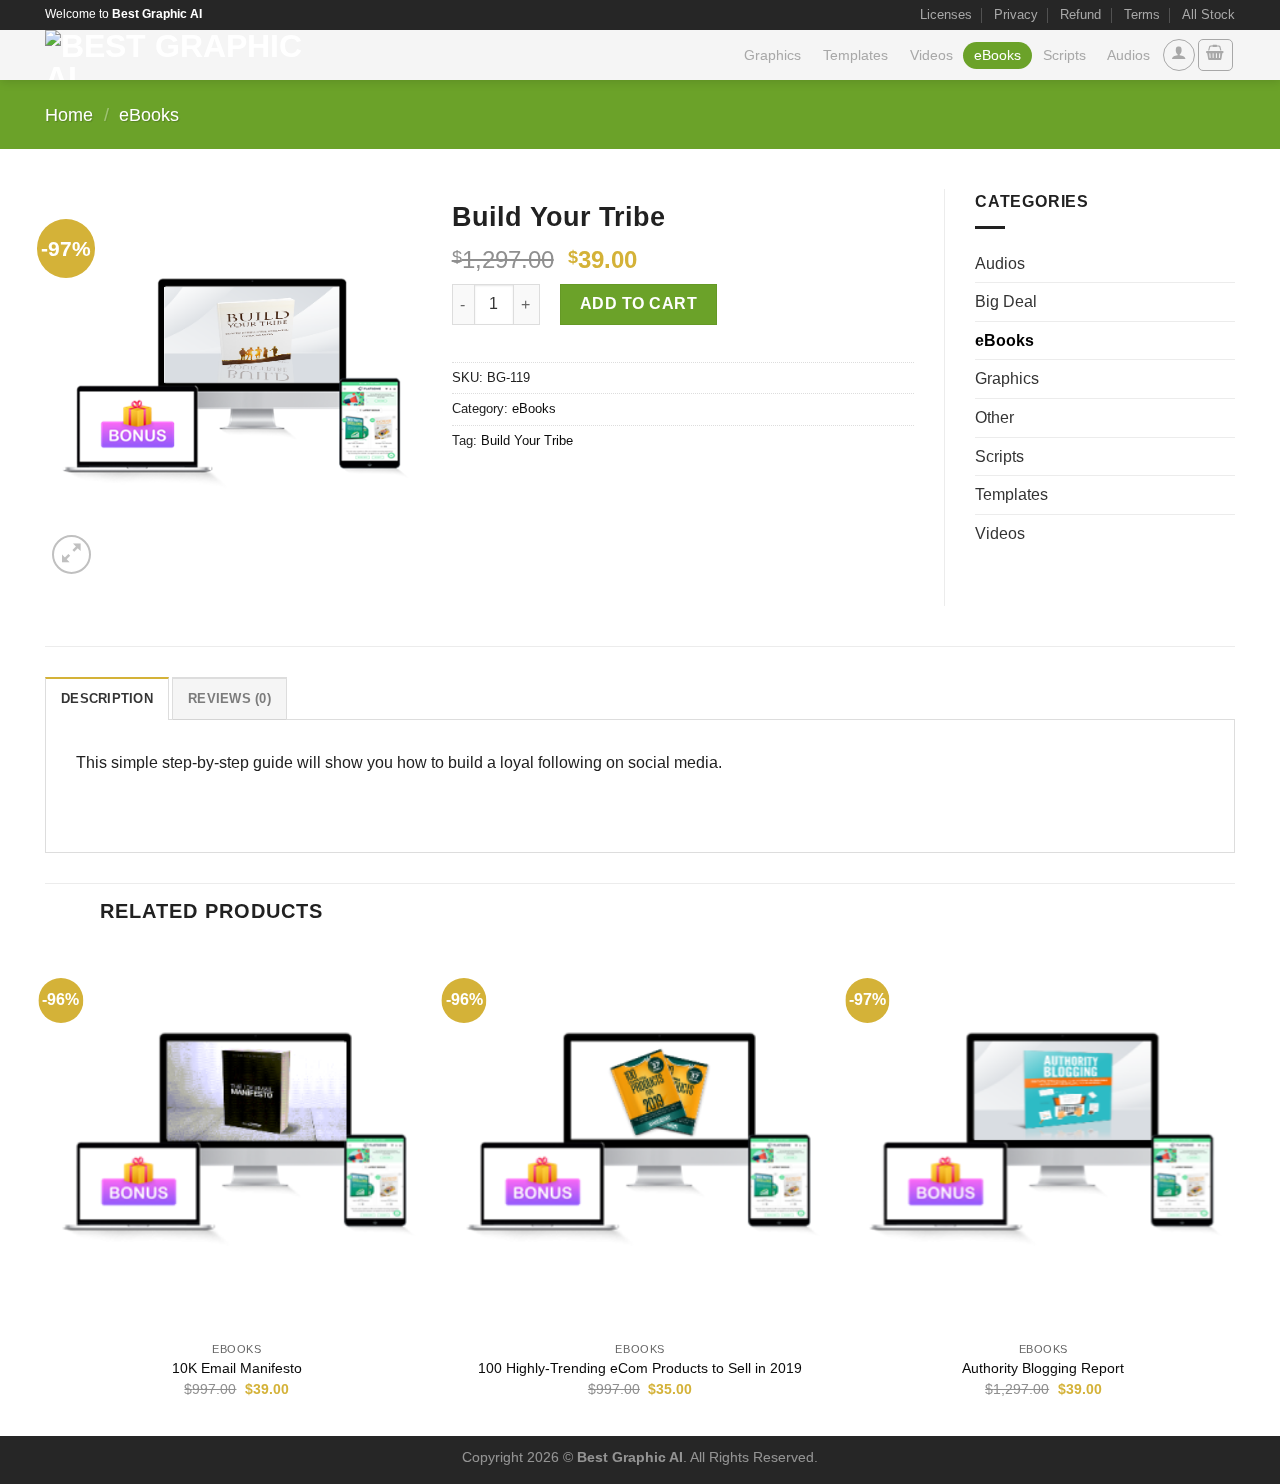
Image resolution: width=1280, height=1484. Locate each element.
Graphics (772, 55)
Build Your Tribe (527, 440)
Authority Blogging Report (1043, 1368)
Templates (855, 55)
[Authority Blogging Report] (1043, 1140)
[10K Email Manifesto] (237, 1140)
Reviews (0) (229, 698)
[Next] (1234, 1190)
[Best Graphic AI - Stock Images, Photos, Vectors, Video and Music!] (181, 55)
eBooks (997, 55)
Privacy (1016, 14)
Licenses (946, 14)
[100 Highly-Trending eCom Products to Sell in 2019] (640, 1140)
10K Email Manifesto (237, 1368)
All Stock (1208, 14)
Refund (1080, 14)
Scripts (1064, 55)
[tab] (107, 698)
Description (107, 698)
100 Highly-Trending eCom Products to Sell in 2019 (640, 1368)
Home (69, 114)
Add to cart (638, 303)
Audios (1128, 55)
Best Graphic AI (630, 1457)
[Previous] (46, 1190)
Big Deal (1006, 301)
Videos (931, 55)
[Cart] (1216, 55)
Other (994, 417)
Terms (1142, 14)
